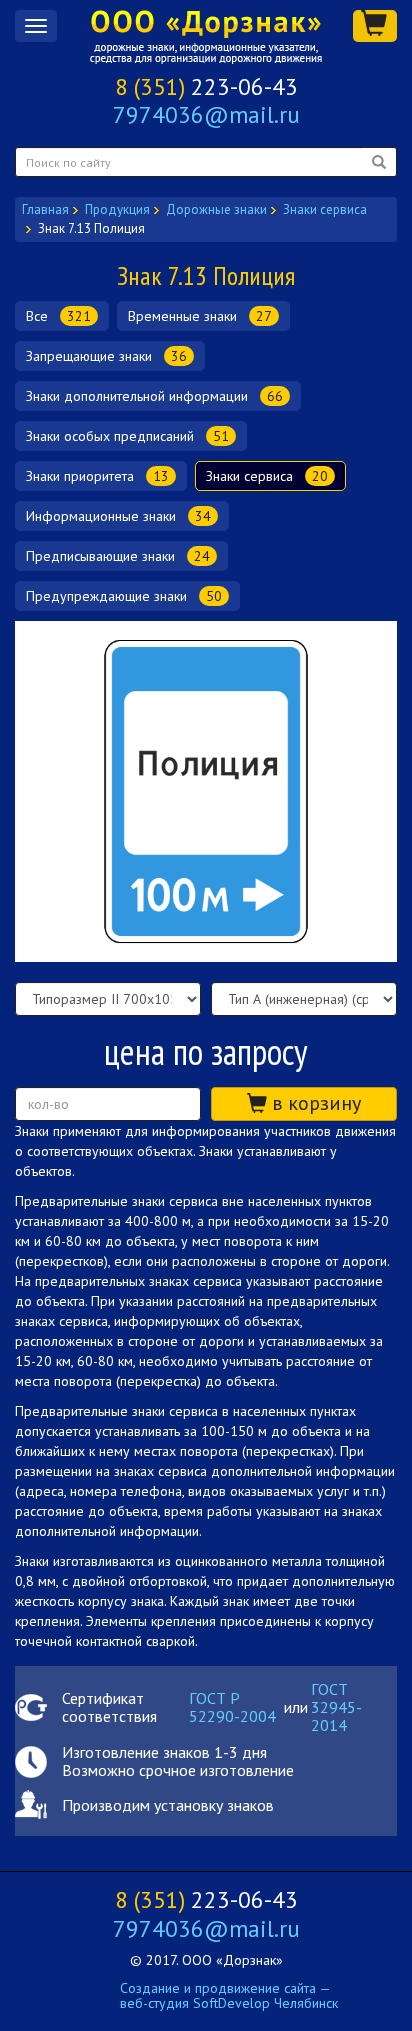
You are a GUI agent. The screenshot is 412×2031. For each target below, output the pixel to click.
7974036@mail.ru (206, 114)
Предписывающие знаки (118, 556)
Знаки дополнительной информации (154, 396)
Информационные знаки (118, 516)
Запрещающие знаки (106, 356)
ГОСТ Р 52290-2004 (232, 1707)
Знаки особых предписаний (127, 436)
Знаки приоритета (97, 476)
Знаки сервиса (267, 476)
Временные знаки (200, 316)
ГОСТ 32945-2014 (336, 1707)
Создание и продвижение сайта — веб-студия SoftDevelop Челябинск (229, 1995)
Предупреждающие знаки (124, 596)
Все (58, 316)
